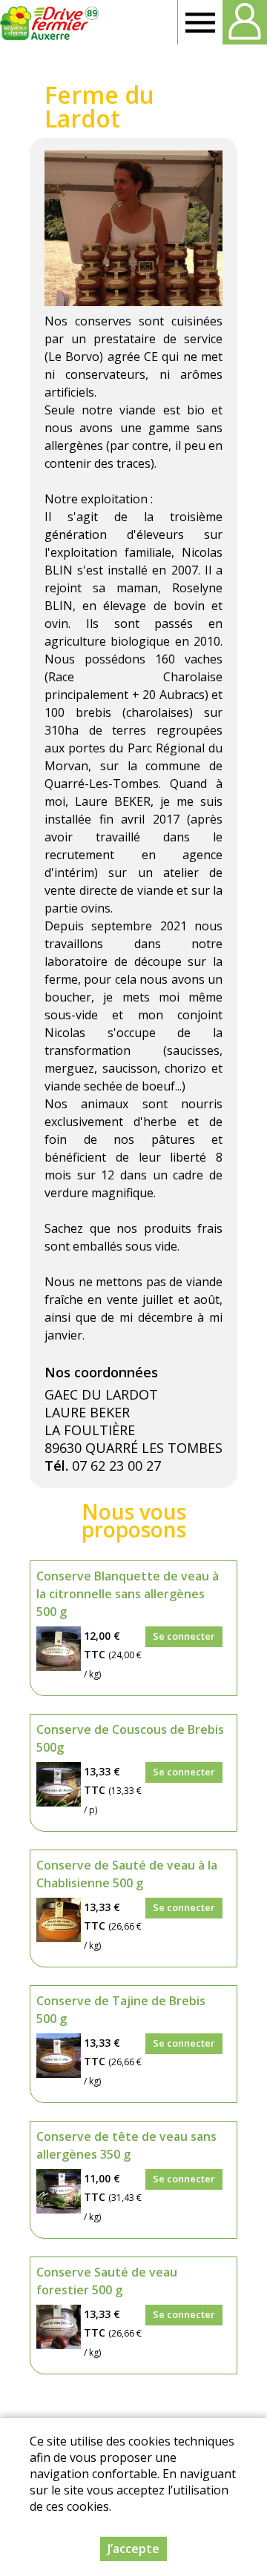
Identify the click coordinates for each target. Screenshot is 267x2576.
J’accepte (133, 2549)
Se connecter (184, 1636)
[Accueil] (50, 22)
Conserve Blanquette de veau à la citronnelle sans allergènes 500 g (128, 1594)
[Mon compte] (245, 22)
